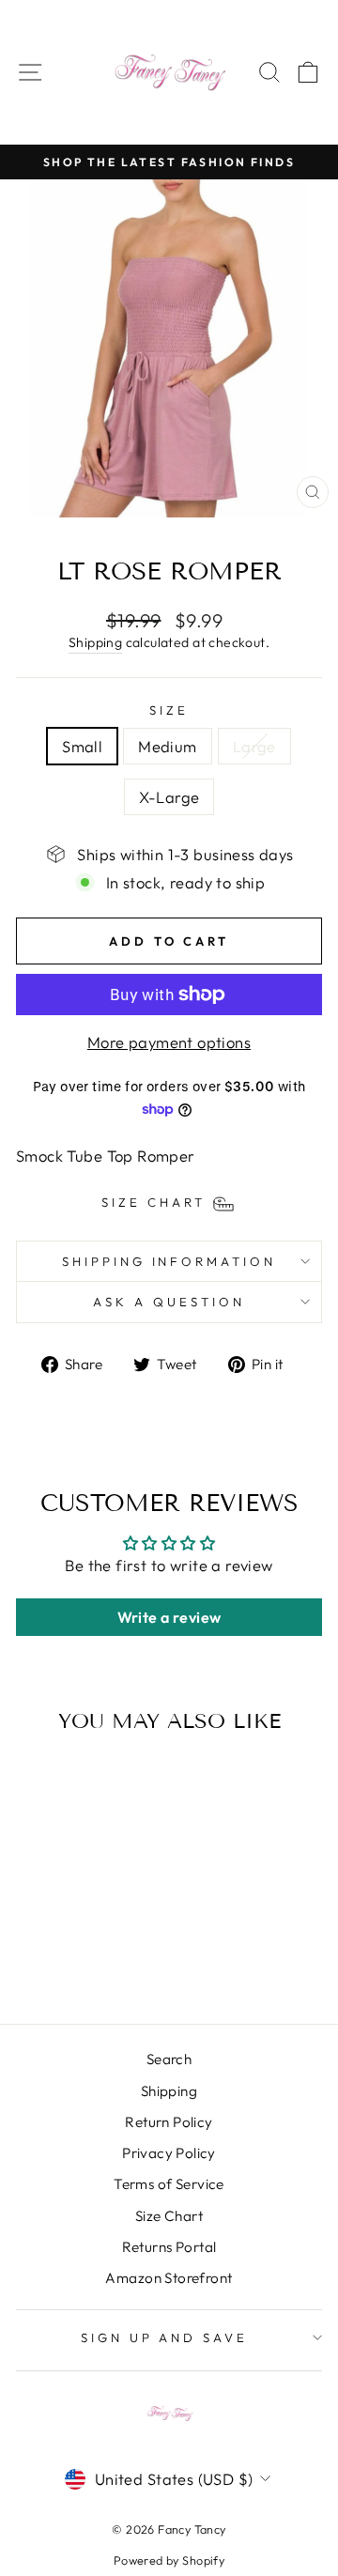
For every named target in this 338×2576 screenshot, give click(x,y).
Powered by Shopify (169, 2560)
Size (169, 710)
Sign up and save (165, 2337)
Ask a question (169, 1302)
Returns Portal (169, 2247)
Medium (167, 746)
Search (169, 2059)
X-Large (169, 797)
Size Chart (169, 2216)
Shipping (95, 642)
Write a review (169, 1617)
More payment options (169, 1042)
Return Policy (169, 2122)
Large (254, 746)
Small (82, 746)
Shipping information (169, 1261)
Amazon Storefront (169, 2278)
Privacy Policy (169, 2153)
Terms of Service (169, 2184)
